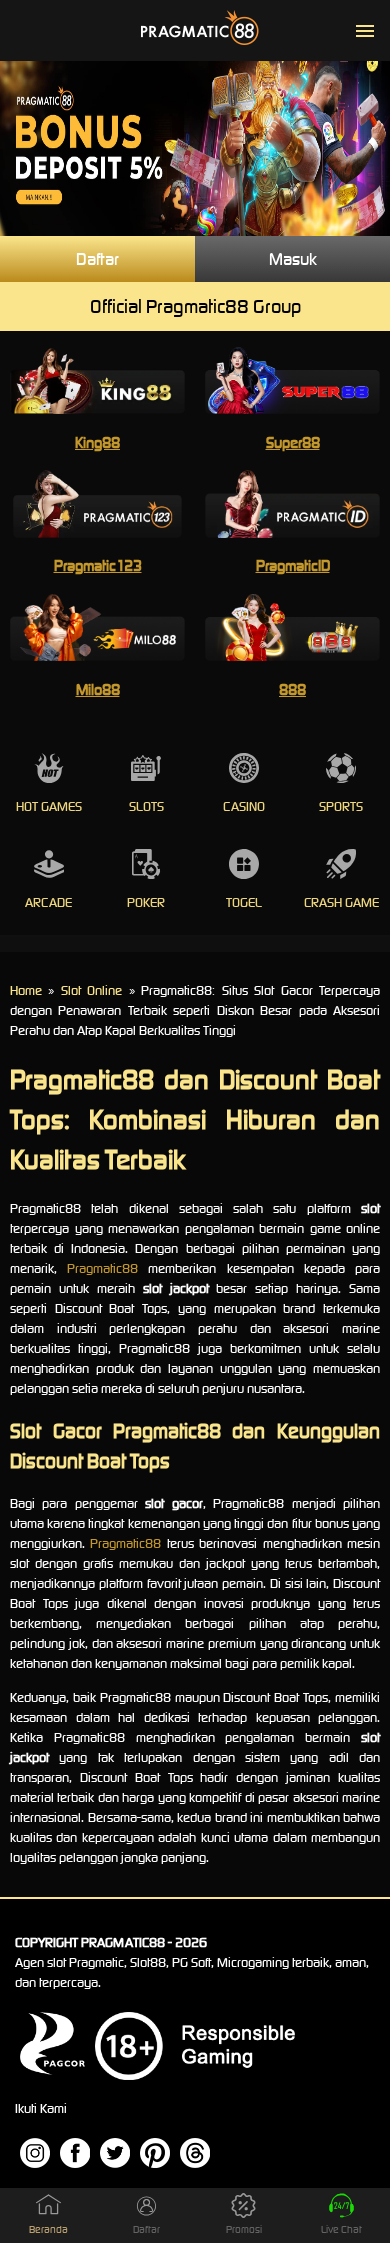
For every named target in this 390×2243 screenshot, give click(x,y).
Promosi (244, 2229)
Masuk (293, 259)
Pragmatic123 (98, 565)
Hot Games (49, 806)
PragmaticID (293, 565)
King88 (97, 442)
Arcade (48, 902)
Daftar (97, 259)
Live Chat (341, 2229)
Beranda (48, 2229)
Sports (341, 806)
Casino (244, 806)
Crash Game (341, 902)
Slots (146, 806)
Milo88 (98, 689)
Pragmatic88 (102, 1268)
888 (292, 689)
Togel (244, 902)
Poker (146, 902)
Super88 (293, 442)
